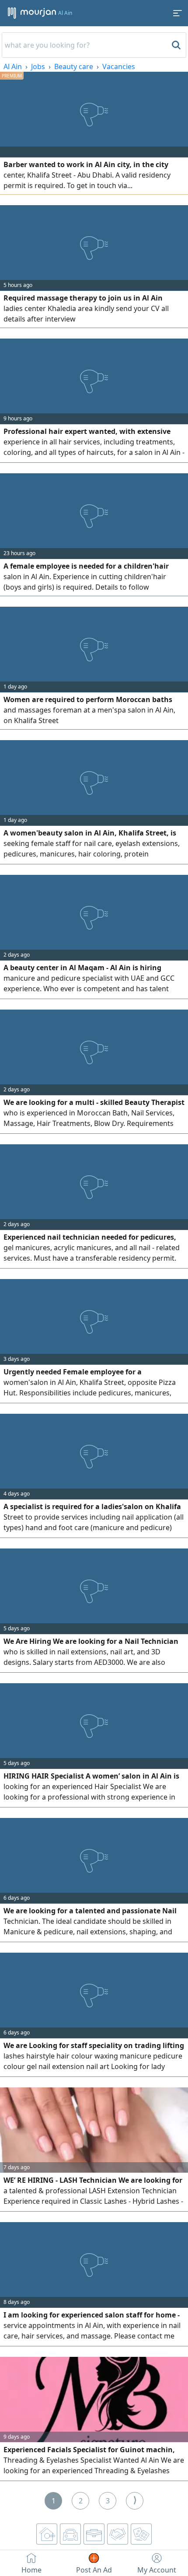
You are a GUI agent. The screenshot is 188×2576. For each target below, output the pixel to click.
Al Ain (13, 66)
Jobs (38, 66)
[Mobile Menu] (178, 13)
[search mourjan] (175, 45)
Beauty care (74, 66)
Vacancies (119, 66)
